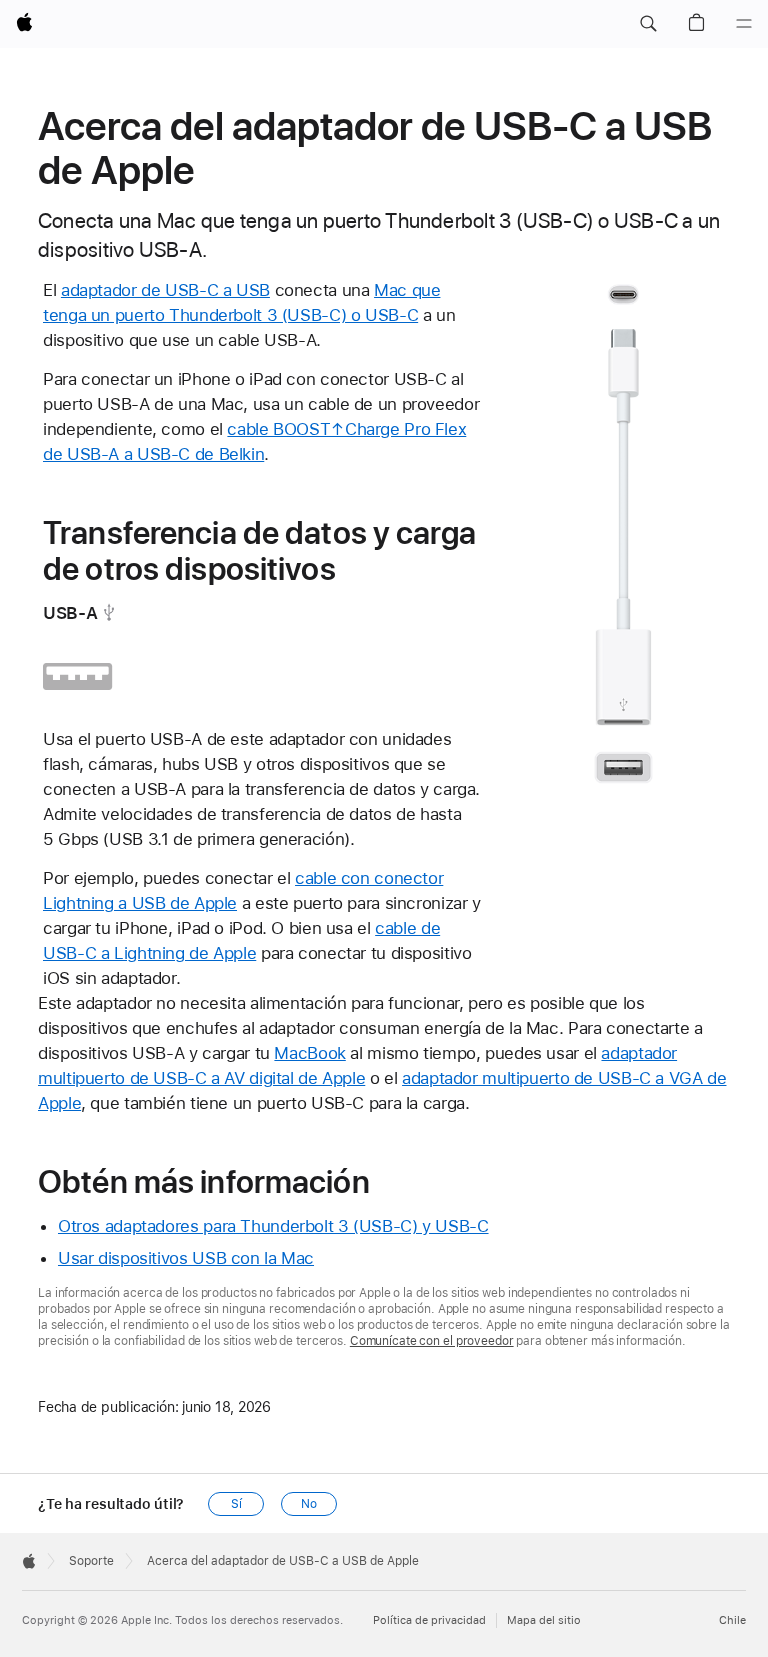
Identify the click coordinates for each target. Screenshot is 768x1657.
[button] (648, 24)
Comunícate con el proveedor (432, 1341)
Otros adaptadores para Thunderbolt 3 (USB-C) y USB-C (273, 1226)
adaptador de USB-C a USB (165, 290)
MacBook (309, 1053)
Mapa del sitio (544, 1620)
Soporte (91, 1561)
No (309, 1504)
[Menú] (744, 24)
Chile (732, 1620)
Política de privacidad (429, 1620)
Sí (236, 1504)
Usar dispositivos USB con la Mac (186, 1258)
